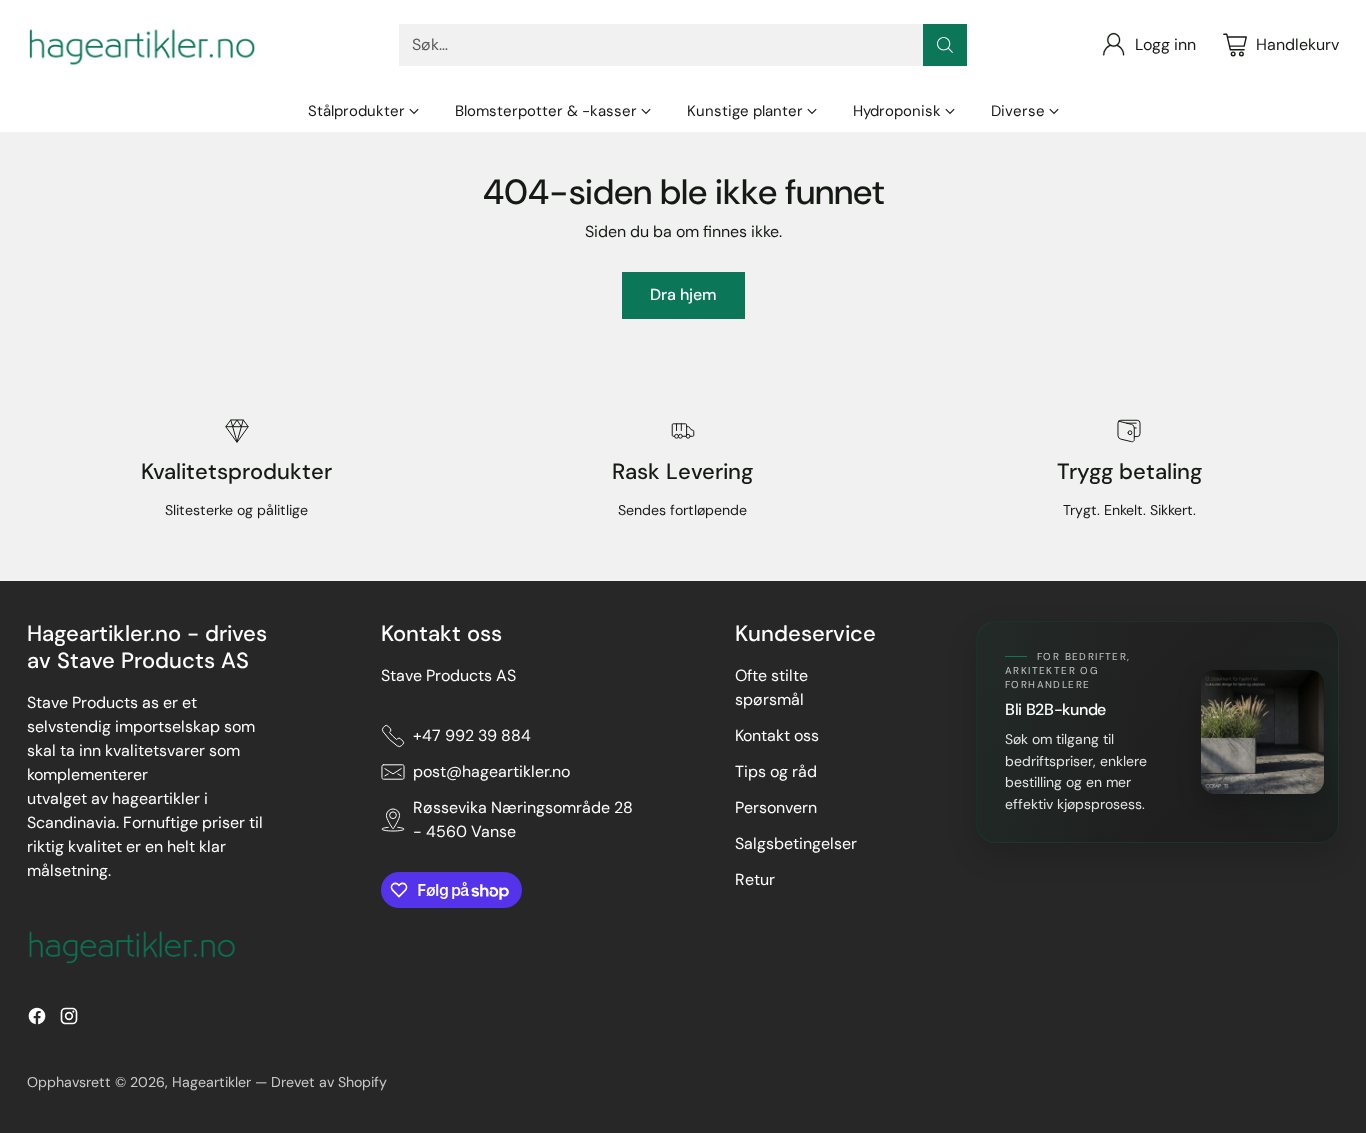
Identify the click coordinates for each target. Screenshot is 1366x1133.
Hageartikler (211, 1082)
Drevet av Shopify (329, 1082)
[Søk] (945, 45)
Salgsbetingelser (796, 843)
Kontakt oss (777, 735)
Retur (755, 879)
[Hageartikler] (142, 45)
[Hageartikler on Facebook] (37, 1019)
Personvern (776, 807)
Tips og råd (776, 771)
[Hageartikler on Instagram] (69, 1019)
